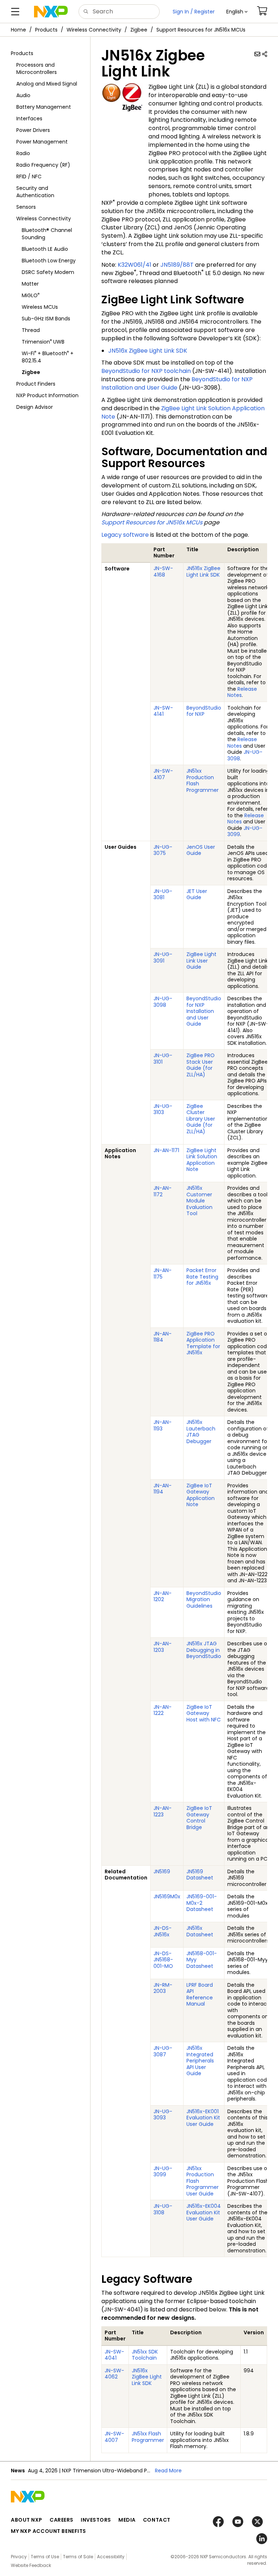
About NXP (27, 2520)
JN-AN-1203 (163, 1647)
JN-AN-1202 (163, 1596)
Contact (157, 2520)
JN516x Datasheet (200, 1931)
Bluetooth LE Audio (45, 249)
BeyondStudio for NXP (204, 711)
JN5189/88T (177, 265)
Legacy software (125, 535)
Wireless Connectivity (94, 30)
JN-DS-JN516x (163, 1931)
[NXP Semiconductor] (51, 12)
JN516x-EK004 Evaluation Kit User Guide (204, 2212)
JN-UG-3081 (163, 894)
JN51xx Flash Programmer (148, 2437)
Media (127, 2520)
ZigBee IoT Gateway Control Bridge (199, 1818)
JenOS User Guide (201, 850)
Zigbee (139, 30)
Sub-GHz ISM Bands (46, 319)
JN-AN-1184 (163, 1337)
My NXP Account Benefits (49, 2531)
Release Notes (242, 692)
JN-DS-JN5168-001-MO (163, 1960)
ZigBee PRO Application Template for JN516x (203, 1343)
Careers (62, 2520)
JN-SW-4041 (114, 2355)
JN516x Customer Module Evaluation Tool (199, 1201)
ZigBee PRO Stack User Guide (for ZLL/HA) (201, 1065)
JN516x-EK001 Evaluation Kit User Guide (203, 2118)
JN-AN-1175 (163, 1274)
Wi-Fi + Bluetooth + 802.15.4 (48, 357)
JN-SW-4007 (114, 2437)
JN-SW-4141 (163, 711)
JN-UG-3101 (163, 1059)
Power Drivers (33, 130)
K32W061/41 (134, 265)
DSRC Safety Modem (48, 272)
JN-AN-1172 (163, 1191)
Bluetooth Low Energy (49, 261)
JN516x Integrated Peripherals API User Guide (200, 2061)
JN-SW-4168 (163, 572)
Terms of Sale (78, 2557)
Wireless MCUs (40, 307)
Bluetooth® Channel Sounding (47, 234)
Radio (23, 153)
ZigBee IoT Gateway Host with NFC (204, 1713)
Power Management (42, 142)
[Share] (265, 54)
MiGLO (31, 295)
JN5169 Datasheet (200, 1875)
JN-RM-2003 (163, 1988)
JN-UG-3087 (163, 2051)
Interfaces (29, 119)
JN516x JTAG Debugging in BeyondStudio (204, 1650)
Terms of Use (45, 2557)
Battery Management (44, 107)
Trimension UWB (43, 342)
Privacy (19, 2557)
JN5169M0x (167, 1896)
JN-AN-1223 (163, 1811)
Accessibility (111, 2557)
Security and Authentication (35, 192)
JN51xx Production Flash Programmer (203, 780)
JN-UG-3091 (163, 957)
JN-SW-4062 (114, 2374)
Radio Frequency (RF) (43, 165)
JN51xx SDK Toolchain (145, 2355)
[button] (237, 12)
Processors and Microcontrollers (37, 68)
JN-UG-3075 (163, 850)
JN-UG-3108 (163, 2209)
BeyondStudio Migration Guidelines (204, 1599)
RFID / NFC (29, 176)
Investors (96, 2520)
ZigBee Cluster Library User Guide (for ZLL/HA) (201, 1119)
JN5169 (162, 1871)
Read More (168, 2471)
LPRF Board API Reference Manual (200, 1995)
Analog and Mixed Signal (47, 84)
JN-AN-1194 (163, 1489)
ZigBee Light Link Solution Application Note (183, 412)
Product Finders (36, 384)
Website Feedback (31, 2565)
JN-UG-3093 (163, 2115)
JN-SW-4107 (163, 774)
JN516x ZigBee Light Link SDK (148, 351)
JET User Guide (197, 894)
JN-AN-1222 (163, 1710)
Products (46, 30)
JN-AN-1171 (166, 1150)
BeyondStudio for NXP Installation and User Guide (177, 383)
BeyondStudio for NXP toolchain (146, 371)
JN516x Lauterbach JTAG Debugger (201, 1432)
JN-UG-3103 (163, 1109)
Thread (31, 330)
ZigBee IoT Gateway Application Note (201, 1495)
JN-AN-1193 (163, 1425)
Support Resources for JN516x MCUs (201, 30)
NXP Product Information (47, 395)
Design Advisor (35, 407)
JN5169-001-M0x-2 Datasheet (202, 1903)
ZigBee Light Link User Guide (201, 961)
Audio (23, 95)
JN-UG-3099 (245, 831)
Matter (30, 284)
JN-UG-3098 (245, 755)
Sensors (26, 207)
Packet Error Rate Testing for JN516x (202, 1277)
